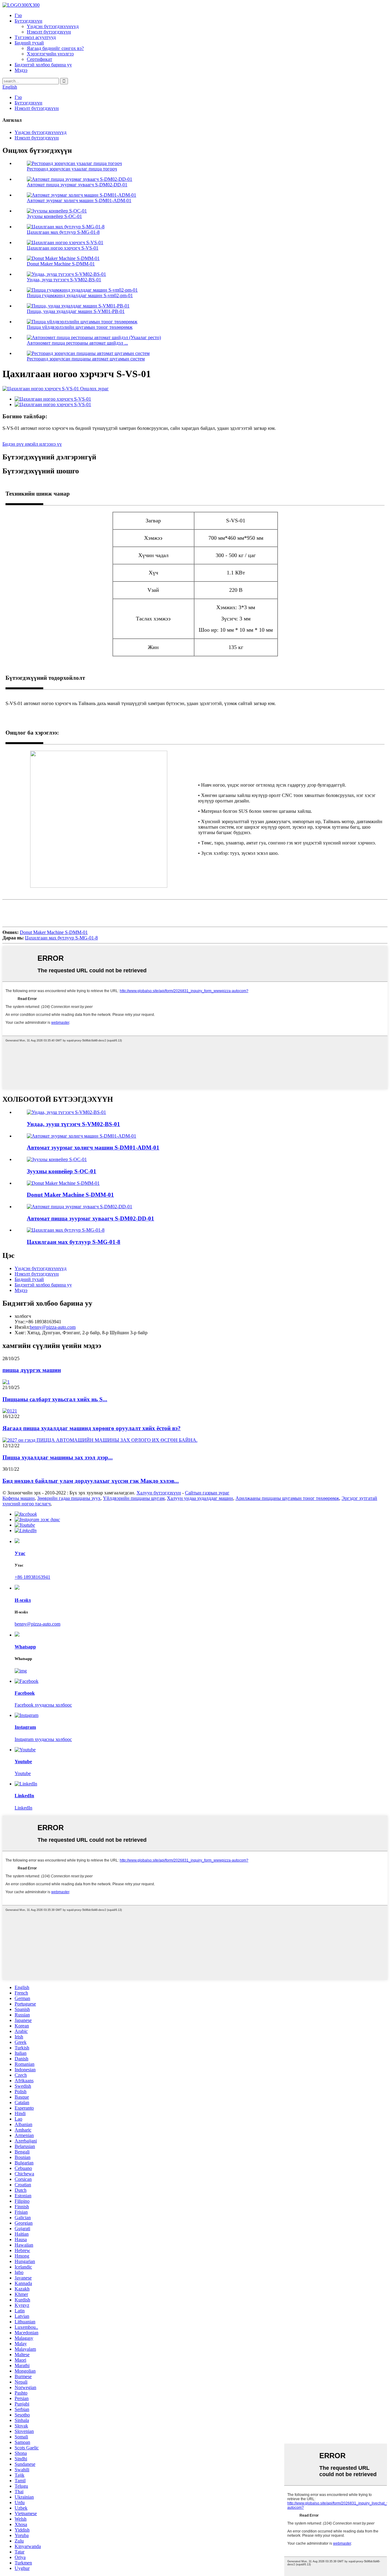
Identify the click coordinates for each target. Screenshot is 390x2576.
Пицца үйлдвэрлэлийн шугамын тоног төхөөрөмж (80, 327)
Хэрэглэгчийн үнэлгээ (50, 54)
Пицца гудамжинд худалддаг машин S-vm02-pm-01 (80, 295)
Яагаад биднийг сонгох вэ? (55, 48)
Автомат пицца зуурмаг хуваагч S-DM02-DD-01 (77, 185)
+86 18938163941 (32, 1577)
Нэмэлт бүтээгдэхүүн (49, 32)
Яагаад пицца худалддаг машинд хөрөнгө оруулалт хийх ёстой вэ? (92, 1428)
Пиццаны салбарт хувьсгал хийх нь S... (55, 1399)
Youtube (23, 1773)
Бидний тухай (29, 43)
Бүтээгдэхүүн (28, 21)
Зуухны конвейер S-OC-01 (54, 216)
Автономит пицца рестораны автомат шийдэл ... (77, 343)
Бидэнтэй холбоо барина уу (43, 65)
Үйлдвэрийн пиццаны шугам (134, 1498)
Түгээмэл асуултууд (35, 37)
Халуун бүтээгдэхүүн (159, 1493)
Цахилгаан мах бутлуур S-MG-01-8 (63, 232)
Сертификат (39, 59)
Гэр (18, 15)
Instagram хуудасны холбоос (43, 1739)
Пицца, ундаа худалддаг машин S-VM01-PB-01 (76, 311)
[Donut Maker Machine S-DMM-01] (63, 1183)
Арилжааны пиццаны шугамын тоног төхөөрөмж (287, 1498)
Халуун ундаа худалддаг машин (200, 1498)
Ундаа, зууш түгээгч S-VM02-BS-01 (64, 280)
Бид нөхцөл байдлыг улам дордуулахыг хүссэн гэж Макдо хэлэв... (91, 1481)
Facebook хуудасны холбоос (43, 1705)
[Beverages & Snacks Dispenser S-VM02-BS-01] (66, 1112)
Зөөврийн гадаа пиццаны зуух (69, 1498)
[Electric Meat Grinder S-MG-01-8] (66, 1230)
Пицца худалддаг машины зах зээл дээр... (58, 1457)
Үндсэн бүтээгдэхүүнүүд (53, 26)
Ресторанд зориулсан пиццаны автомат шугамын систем (86, 359)
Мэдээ (21, 70)
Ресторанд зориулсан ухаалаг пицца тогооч (72, 169)
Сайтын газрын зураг (207, 1493)
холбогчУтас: (23, 1319)
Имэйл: (22, 1327)
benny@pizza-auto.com (53, 1327)
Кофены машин (19, 1498)
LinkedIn (23, 1808)
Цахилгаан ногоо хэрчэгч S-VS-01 (63, 248)
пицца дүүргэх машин (32, 1370)
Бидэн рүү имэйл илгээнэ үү (32, 444)
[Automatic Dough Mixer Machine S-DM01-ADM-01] (82, 1136)
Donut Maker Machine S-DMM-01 (61, 264)
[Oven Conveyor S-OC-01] (57, 1159)
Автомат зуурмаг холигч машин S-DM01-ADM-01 (79, 200)
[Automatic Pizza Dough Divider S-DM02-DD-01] (80, 1207)
